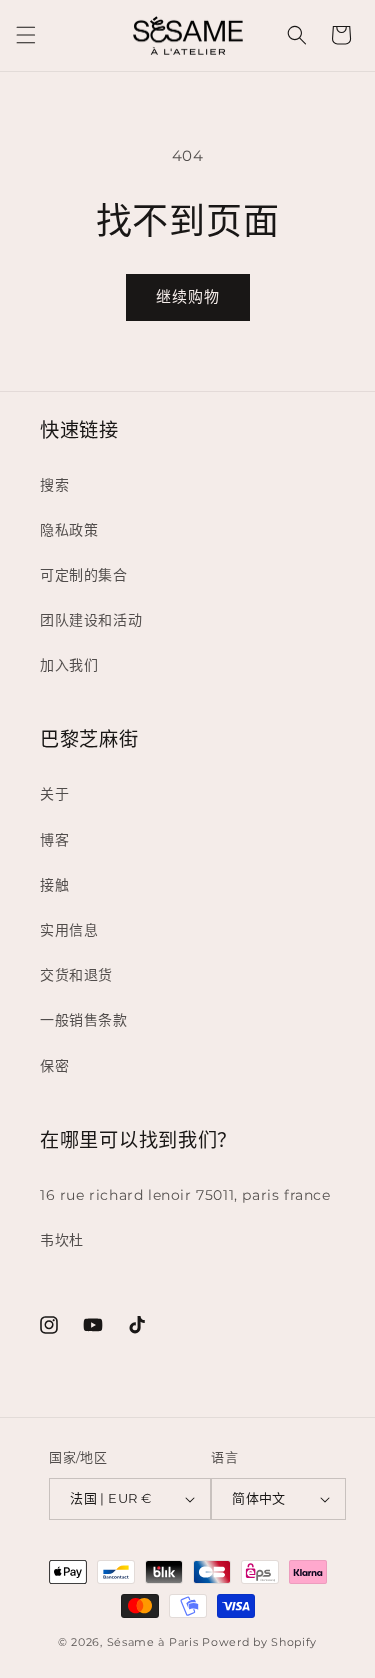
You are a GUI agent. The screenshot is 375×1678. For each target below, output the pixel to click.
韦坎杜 (62, 1240)
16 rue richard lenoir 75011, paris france (185, 1195)
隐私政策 (69, 530)
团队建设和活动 (91, 620)
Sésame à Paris (153, 1642)
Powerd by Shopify (259, 1642)
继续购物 (188, 296)
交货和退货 (76, 975)
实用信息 (69, 930)
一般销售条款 (84, 1020)
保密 (54, 1066)
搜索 (54, 485)
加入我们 (69, 665)
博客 (54, 840)
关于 (54, 794)
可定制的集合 (84, 575)
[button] (26, 35)
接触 (54, 885)
